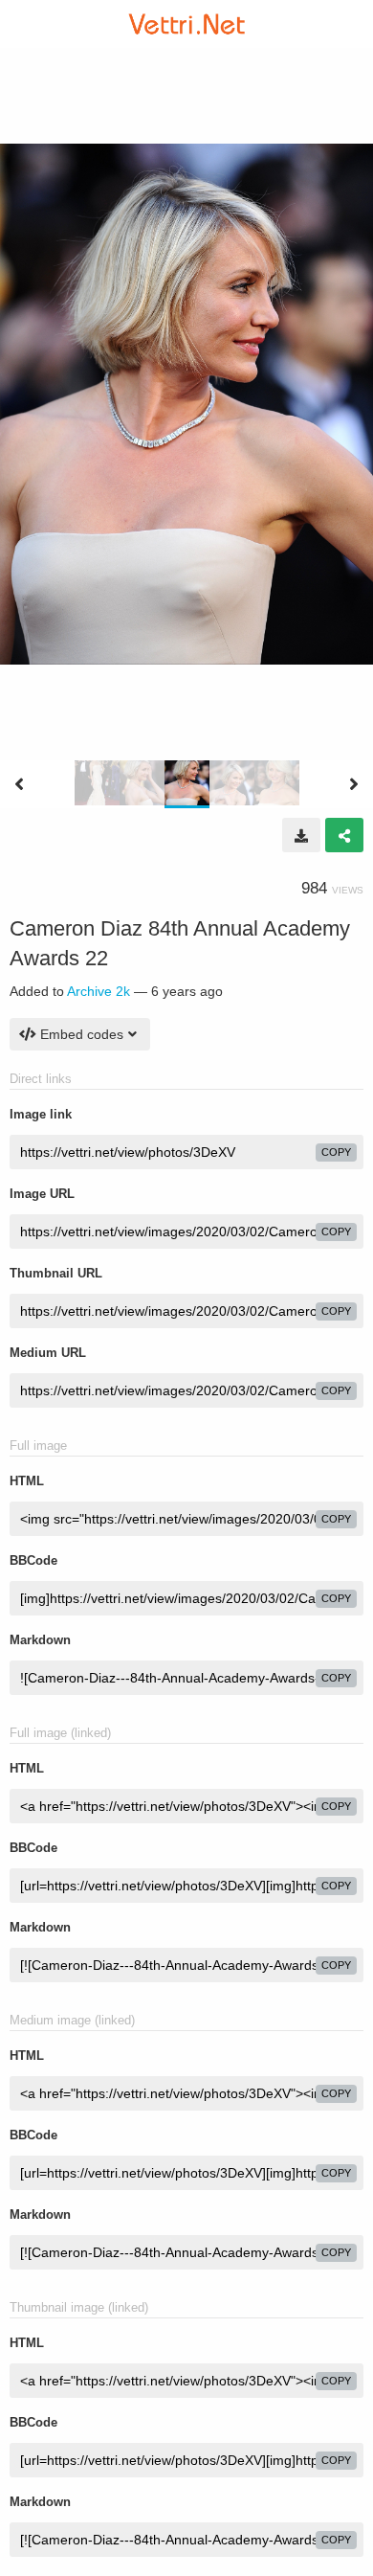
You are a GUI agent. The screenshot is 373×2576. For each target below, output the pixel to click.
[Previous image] (19, 784)
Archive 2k (99, 991)
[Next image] (354, 784)
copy (336, 1152)
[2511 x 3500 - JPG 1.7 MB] (301, 835)
